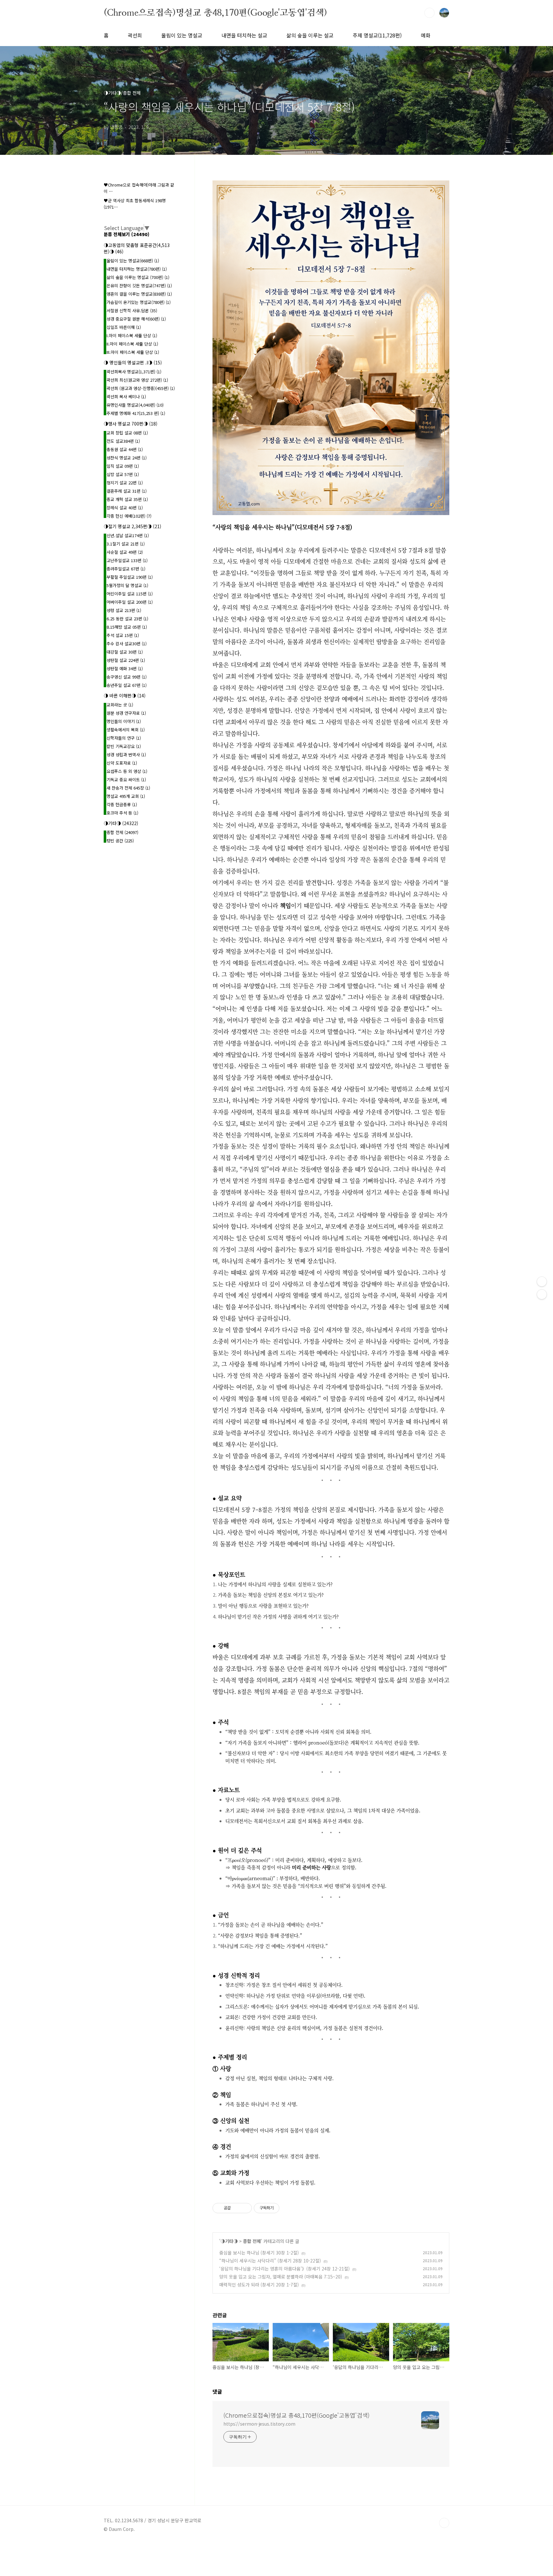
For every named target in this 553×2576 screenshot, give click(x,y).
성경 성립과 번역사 (126, 755)
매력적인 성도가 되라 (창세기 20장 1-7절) (259, 2285)
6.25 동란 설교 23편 (127, 619)
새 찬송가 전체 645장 (128, 788)
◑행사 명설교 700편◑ (131, 424)
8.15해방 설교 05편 (127, 627)
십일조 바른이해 (124, 327)
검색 (429, 13)
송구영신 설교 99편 (127, 677)
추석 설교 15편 (123, 635)
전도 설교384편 (123, 441)
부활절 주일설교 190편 (130, 577)
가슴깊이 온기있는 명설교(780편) (139, 302)
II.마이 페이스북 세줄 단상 (132, 344)
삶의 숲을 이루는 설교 (310, 35)
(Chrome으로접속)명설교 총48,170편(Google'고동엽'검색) (215, 12)
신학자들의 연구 (124, 738)
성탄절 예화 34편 (125, 668)
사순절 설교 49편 (125, 552)
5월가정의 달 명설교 (127, 585)
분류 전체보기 (127, 234)
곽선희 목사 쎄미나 (126, 397)
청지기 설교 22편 (125, 483)
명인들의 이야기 (124, 721)
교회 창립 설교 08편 (127, 433)
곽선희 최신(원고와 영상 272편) (137, 380)
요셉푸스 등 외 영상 (127, 771)
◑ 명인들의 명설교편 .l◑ (133, 362)
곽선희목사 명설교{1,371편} (134, 372)
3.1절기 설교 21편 (126, 544)
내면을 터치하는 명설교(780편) (137, 269)
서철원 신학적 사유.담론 (132, 310)
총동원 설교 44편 (125, 449)
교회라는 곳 (120, 705)
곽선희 (135, 35)
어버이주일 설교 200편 (130, 602)
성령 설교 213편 (124, 610)
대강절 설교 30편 (125, 652)
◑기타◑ (229, 2241)
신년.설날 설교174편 (128, 535)
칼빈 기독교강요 (124, 746)
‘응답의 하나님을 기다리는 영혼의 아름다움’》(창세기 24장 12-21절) (285, 2269)
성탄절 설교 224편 (126, 660)
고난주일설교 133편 (127, 560)
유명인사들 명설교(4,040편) (135, 405)
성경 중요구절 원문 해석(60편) (136, 319)
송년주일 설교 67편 (127, 685)
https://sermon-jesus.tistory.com (259, 2424)
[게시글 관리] (245, 2208)
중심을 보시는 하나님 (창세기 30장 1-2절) (259, 2253)
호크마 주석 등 (122, 813)
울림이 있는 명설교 (182, 35)
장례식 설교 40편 (125, 508)
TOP (444, 2523)
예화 (426, 35)
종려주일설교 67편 (126, 569)
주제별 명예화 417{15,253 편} (136, 413)
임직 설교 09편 (123, 466)
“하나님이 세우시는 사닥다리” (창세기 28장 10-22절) (270, 2261)
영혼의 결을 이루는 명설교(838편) (139, 294)
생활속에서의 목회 (126, 730)
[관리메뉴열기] (542, 1282)
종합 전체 (252, 2241)
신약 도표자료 (122, 763)
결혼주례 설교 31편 (127, 491)
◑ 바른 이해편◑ (125, 696)
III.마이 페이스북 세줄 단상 (133, 352)
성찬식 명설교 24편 (127, 458)
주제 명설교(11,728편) (377, 35)
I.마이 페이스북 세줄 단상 (132, 335)
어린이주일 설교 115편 (130, 594)
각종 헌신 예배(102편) (129, 516)
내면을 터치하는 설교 (244, 35)
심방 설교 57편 (123, 474)
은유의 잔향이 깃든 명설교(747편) (139, 286)
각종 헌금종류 (122, 804)
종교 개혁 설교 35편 (127, 499)
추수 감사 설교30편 (127, 644)
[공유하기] (237, 2208)
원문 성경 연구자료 (126, 713)
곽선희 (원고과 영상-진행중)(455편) (141, 388)
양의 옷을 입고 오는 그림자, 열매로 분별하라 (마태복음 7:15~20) (281, 2277)
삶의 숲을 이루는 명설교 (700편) (138, 277)
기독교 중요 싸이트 (126, 779)
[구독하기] (542, 1294)
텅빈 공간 (120, 841)
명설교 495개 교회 (126, 796)
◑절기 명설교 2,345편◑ (132, 526)
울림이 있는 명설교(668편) (133, 261)
